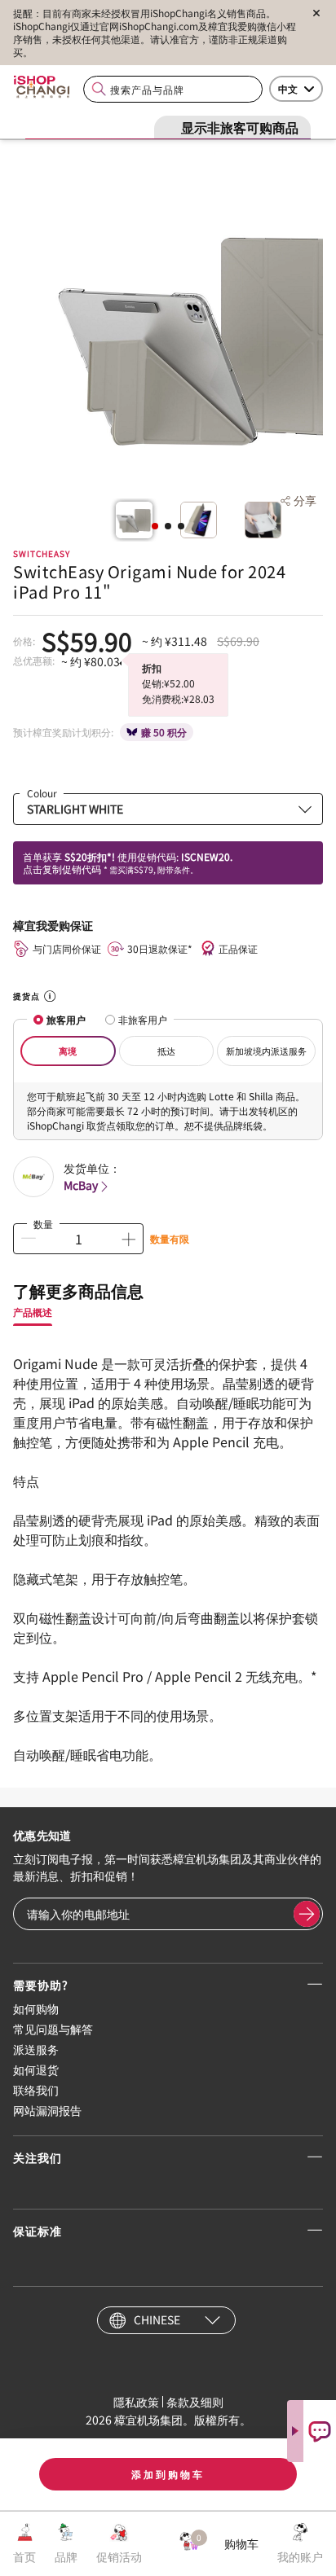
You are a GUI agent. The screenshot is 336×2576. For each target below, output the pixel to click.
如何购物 (36, 2008)
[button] (155, 526)
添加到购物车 (168, 2474)
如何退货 (36, 2069)
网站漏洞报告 (47, 2110)
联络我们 (36, 2090)
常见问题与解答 (53, 2029)
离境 (68, 1051)
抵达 (166, 1051)
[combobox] (173, 89)
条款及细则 (195, 2402)
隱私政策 (136, 2402)
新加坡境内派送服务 (266, 1051)
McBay (81, 1185)
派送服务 (36, 2049)
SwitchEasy (42, 553)
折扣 (152, 667)
